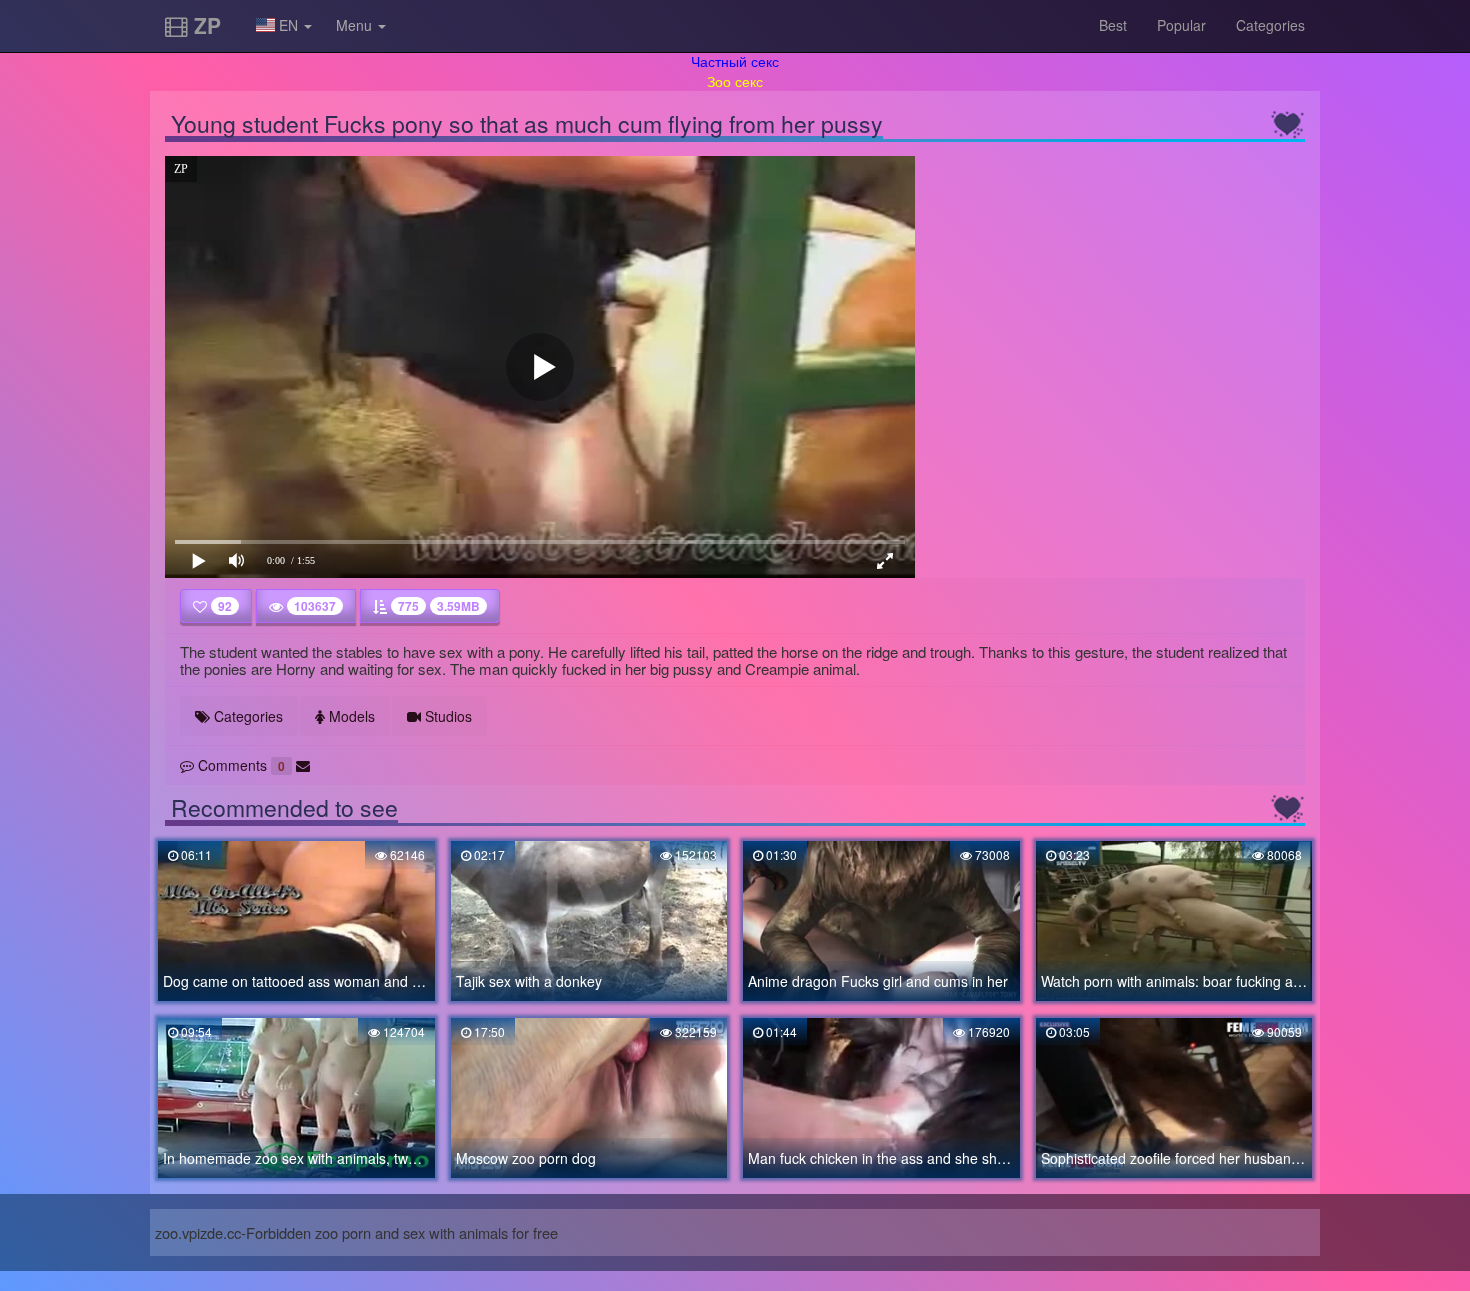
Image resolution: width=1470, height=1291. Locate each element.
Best (1113, 25)
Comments (239, 765)
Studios (446, 716)
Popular (1181, 25)
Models (350, 716)
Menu (356, 25)
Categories (1270, 25)
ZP (204, 25)
